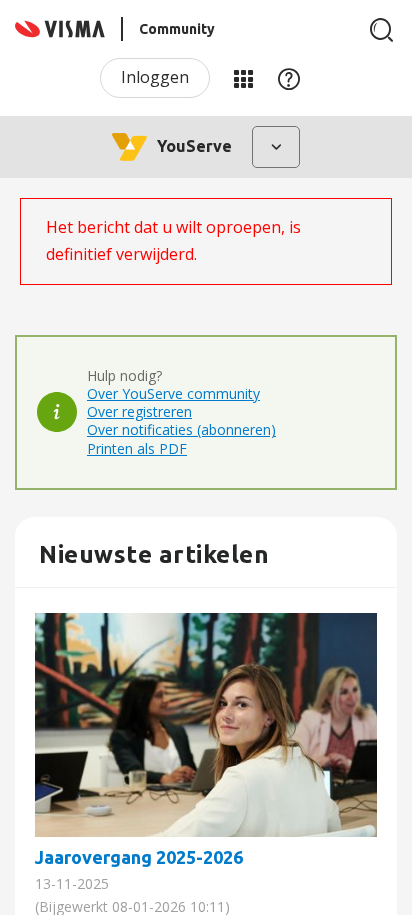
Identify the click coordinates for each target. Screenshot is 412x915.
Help (289, 78)
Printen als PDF (137, 448)
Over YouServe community (173, 393)
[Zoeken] (382, 30)
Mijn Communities (243, 78)
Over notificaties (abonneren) (181, 429)
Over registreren (139, 411)
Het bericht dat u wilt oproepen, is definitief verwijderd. (173, 240)
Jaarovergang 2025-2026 (206, 725)
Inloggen (155, 77)
